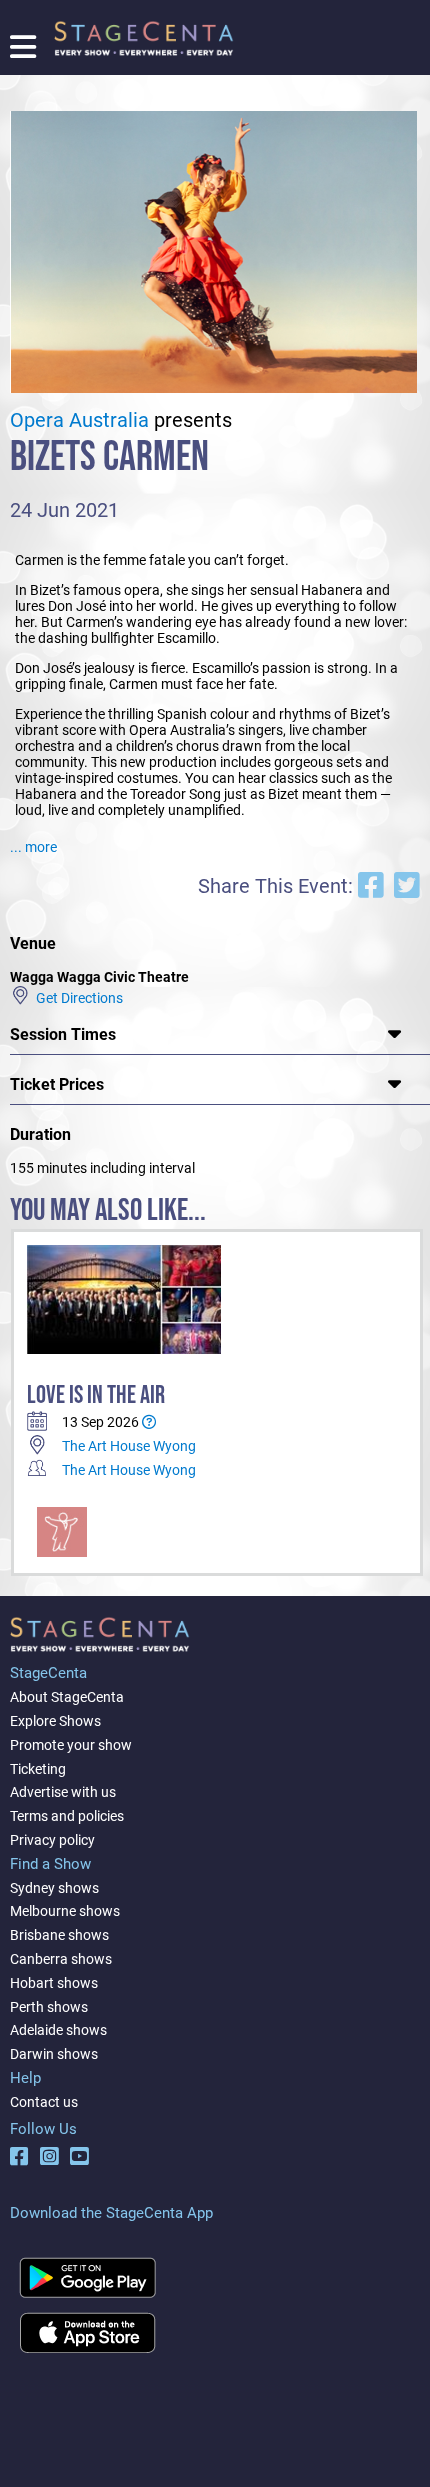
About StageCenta (67, 1697)
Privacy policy (52, 1840)
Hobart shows (54, 1983)
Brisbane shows (59, 1935)
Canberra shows (61, 1959)
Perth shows (49, 2007)
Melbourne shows (65, 1911)
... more (33, 847)
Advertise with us (63, 1792)
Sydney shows (54, 1888)
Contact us (44, 2102)
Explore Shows (55, 1721)
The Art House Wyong (129, 1446)
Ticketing (38, 1769)
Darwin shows (54, 2054)
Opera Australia (79, 420)
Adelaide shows (58, 2030)
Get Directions (76, 997)
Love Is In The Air (96, 1395)
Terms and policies (67, 1816)
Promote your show (71, 1745)
